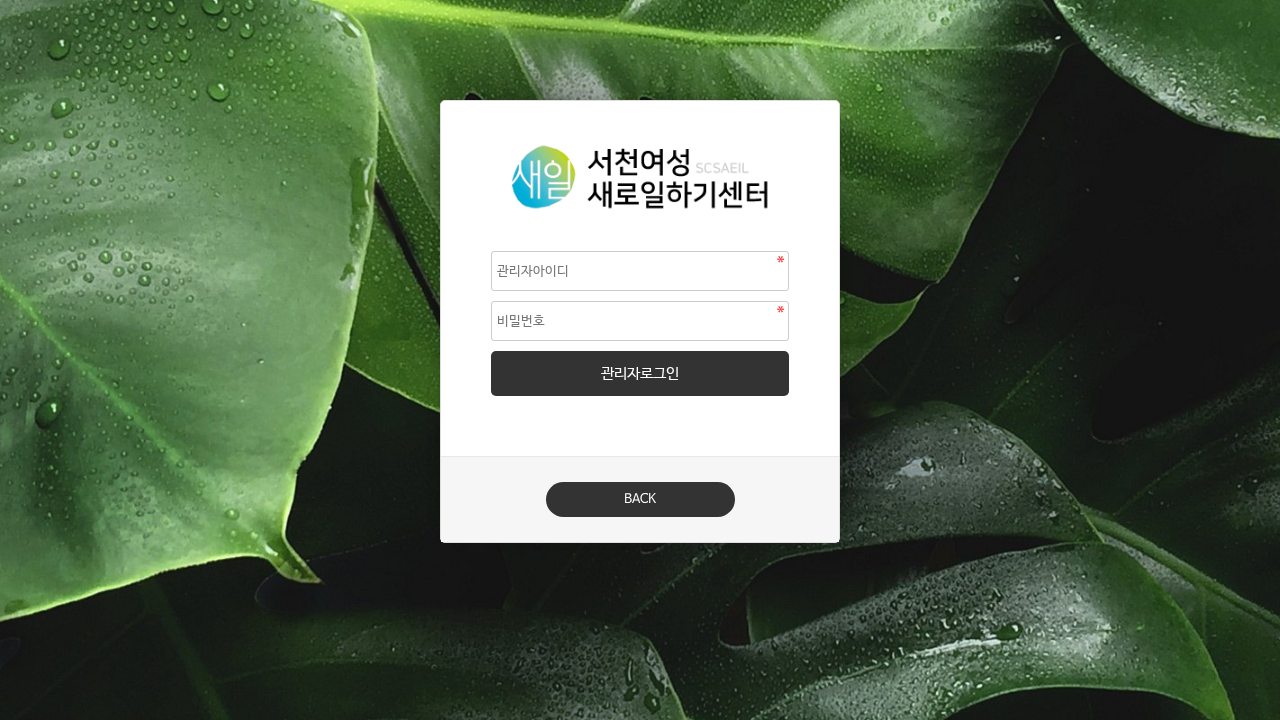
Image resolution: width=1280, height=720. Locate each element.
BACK (640, 499)
